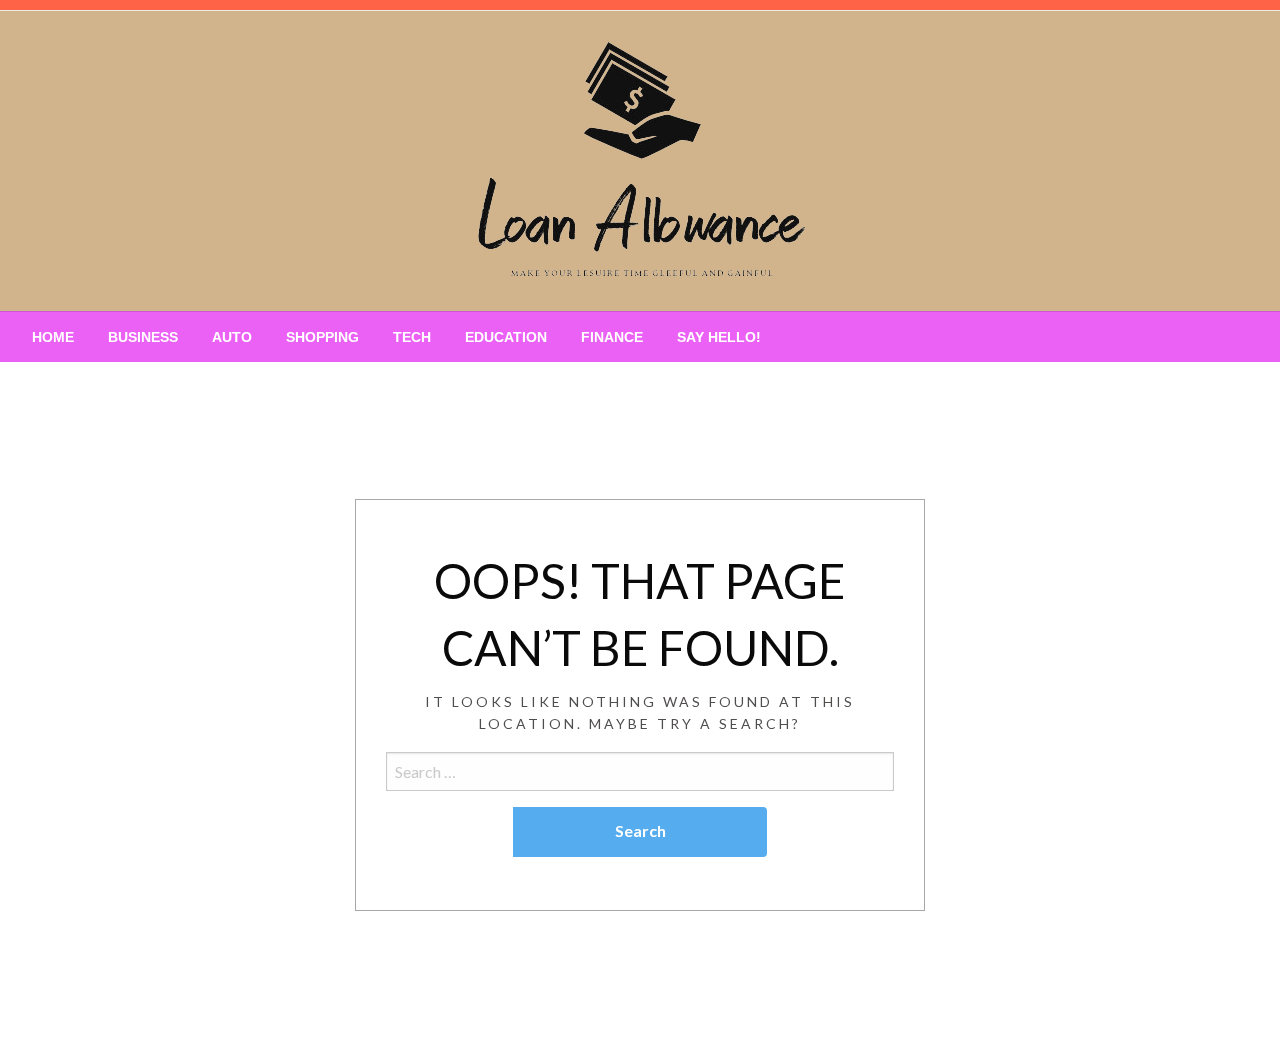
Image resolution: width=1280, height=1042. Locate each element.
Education (506, 337)
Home (53, 337)
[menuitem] (53, 337)
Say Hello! (719, 337)
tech (412, 337)
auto (232, 337)
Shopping (322, 337)
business (143, 337)
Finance (612, 337)
